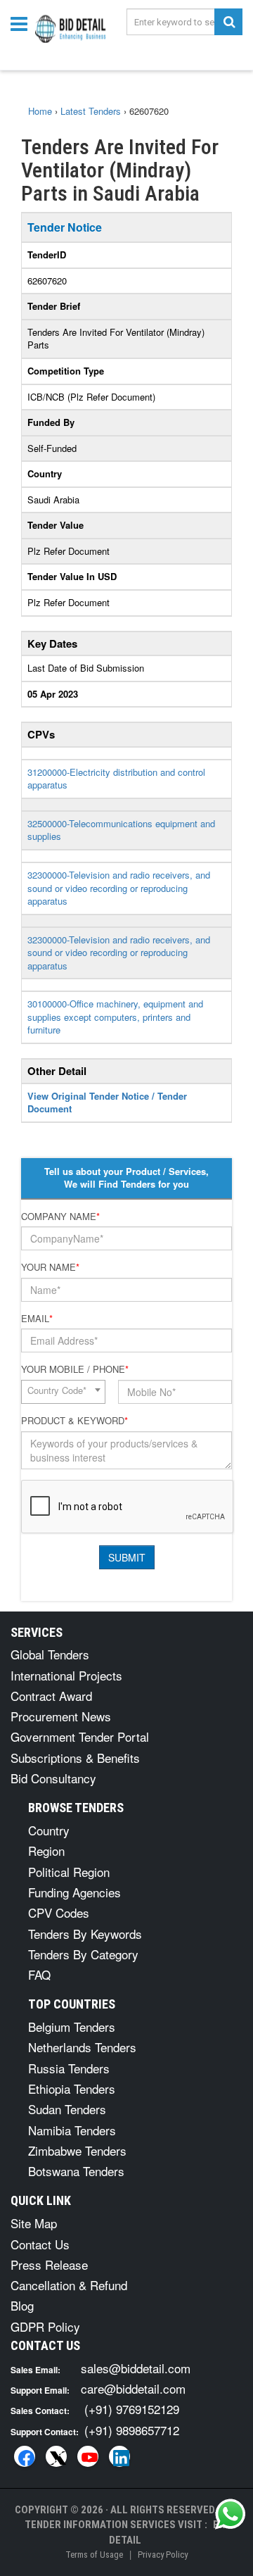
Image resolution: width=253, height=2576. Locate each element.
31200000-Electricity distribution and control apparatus (116, 779)
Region (46, 1851)
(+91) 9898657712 (132, 2430)
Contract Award (51, 1696)
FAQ (39, 1974)
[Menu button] (22, 23)
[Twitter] (56, 2456)
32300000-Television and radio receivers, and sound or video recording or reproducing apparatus (119, 888)
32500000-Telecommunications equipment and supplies (121, 830)
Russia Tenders (69, 2068)
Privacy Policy (163, 2555)
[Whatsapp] (231, 2514)
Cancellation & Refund (69, 2285)
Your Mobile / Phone (75, 1369)
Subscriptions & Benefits (75, 1758)
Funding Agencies (74, 1892)
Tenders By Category (83, 1954)
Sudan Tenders (67, 2109)
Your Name (50, 1267)
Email (37, 1319)
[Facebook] (25, 2456)
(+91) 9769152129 (132, 2409)
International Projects (66, 1675)
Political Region (69, 1872)
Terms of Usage (94, 2555)
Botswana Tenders (76, 2171)
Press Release (49, 2264)
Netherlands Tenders (82, 2047)
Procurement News (61, 1716)
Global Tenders (50, 1654)
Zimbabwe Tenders (77, 2150)
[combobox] (63, 1392)
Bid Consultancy (53, 1778)
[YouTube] (88, 2456)
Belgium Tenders (72, 2027)
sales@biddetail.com (136, 2368)
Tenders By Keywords (85, 1934)
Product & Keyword (74, 1421)
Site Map (34, 2223)
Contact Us (40, 2244)
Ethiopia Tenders (72, 2088)
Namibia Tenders (72, 2130)
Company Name (60, 1217)
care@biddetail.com (133, 2388)
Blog (22, 2305)
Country (49, 1830)
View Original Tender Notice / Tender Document (107, 1102)
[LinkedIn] (119, 2456)
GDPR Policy (45, 2326)
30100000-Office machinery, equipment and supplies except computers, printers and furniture (115, 1017)
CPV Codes (59, 1912)
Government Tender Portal (80, 1736)
